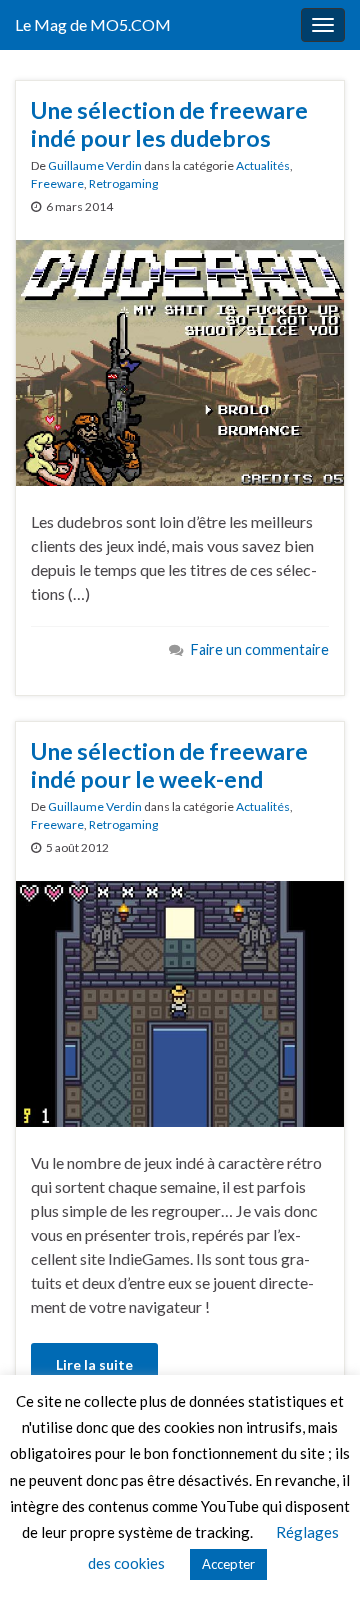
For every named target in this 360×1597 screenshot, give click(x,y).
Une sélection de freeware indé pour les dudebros (169, 124)
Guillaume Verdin (95, 165)
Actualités (263, 165)
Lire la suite (94, 1364)
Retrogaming (123, 183)
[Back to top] (315, 1552)
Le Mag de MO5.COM (93, 24)
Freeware (57, 183)
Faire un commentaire (260, 649)
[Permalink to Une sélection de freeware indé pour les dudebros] (180, 360)
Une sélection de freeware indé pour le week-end (169, 765)
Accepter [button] (228, 1564)
